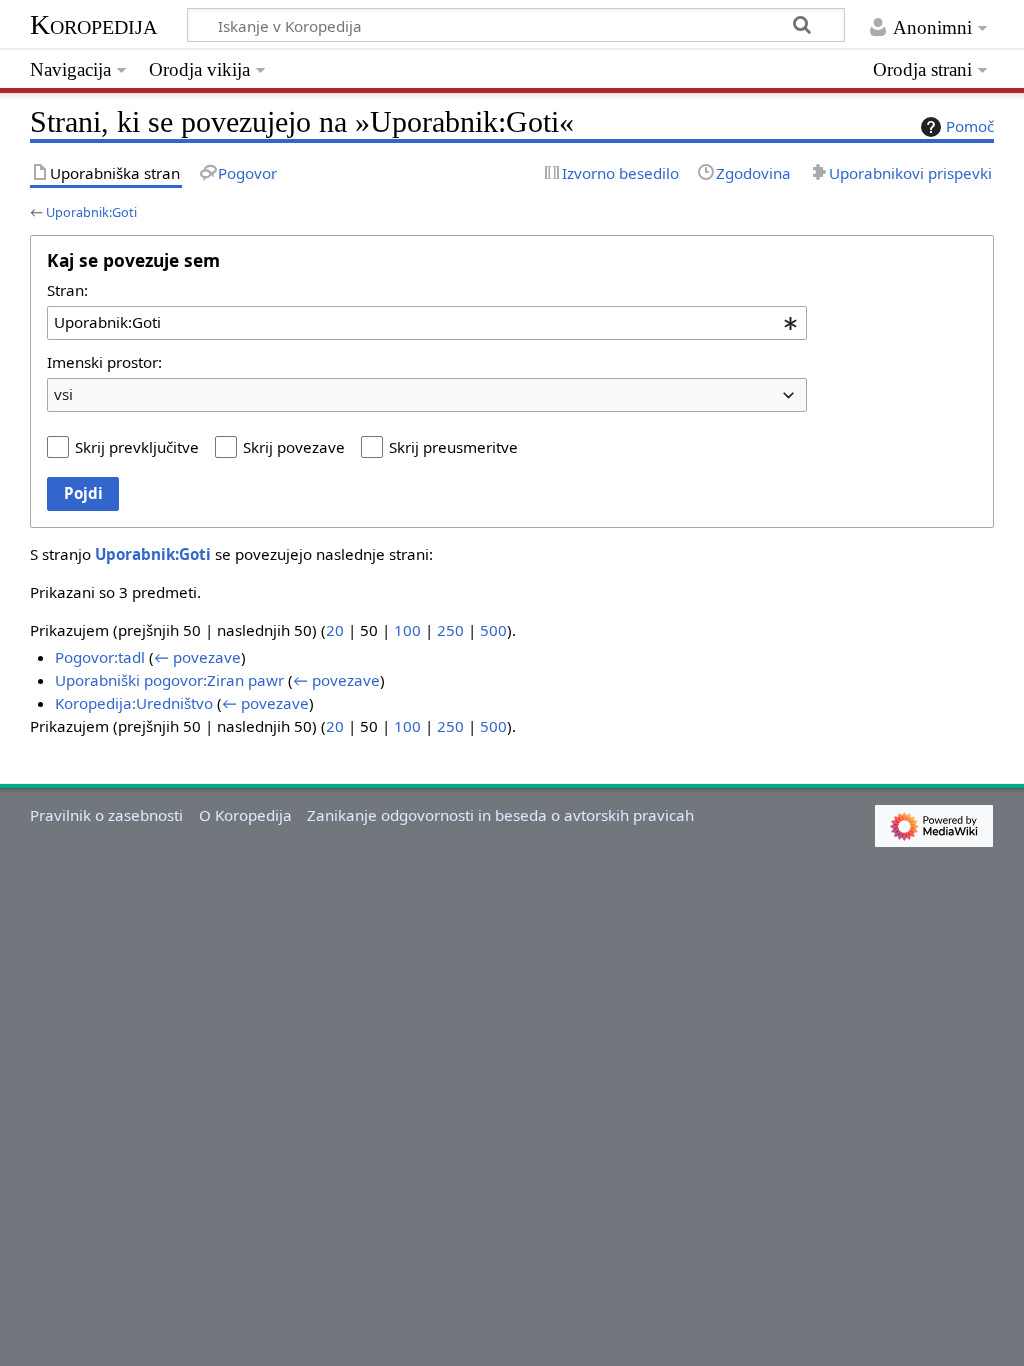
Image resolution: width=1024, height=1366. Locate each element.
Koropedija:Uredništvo (134, 703)
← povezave (197, 657)
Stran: (67, 290)
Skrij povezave (294, 447)
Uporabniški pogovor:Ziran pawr (169, 680)
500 (493, 630)
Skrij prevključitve (137, 447)
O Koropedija (245, 815)
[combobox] (427, 323)
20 (335, 630)
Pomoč (970, 126)
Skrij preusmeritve (453, 447)
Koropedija (93, 24)
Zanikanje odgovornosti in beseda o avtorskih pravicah (500, 815)
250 (450, 630)
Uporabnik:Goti (91, 212)
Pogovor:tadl (100, 657)
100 (407, 630)
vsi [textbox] (63, 394)
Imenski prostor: (104, 362)
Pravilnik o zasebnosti (106, 815)
